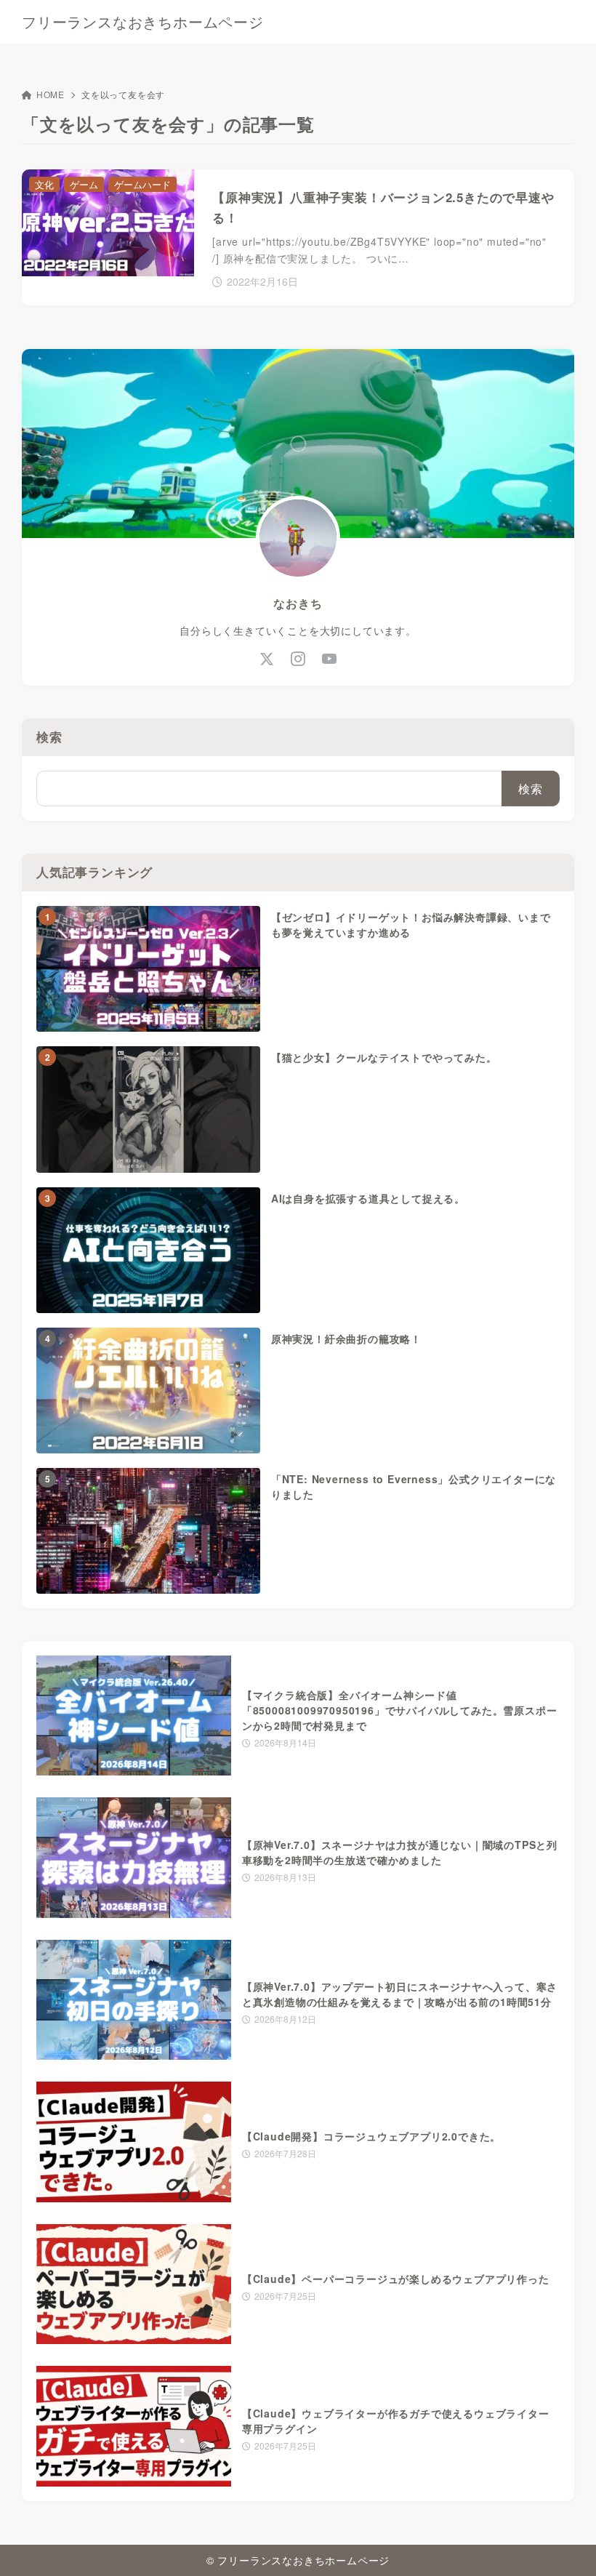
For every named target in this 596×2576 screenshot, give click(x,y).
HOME (51, 94)
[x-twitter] (267, 658)
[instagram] (298, 658)
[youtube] (330, 658)
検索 (49, 737)
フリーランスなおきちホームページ (143, 22)
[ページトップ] (567, 2547)
